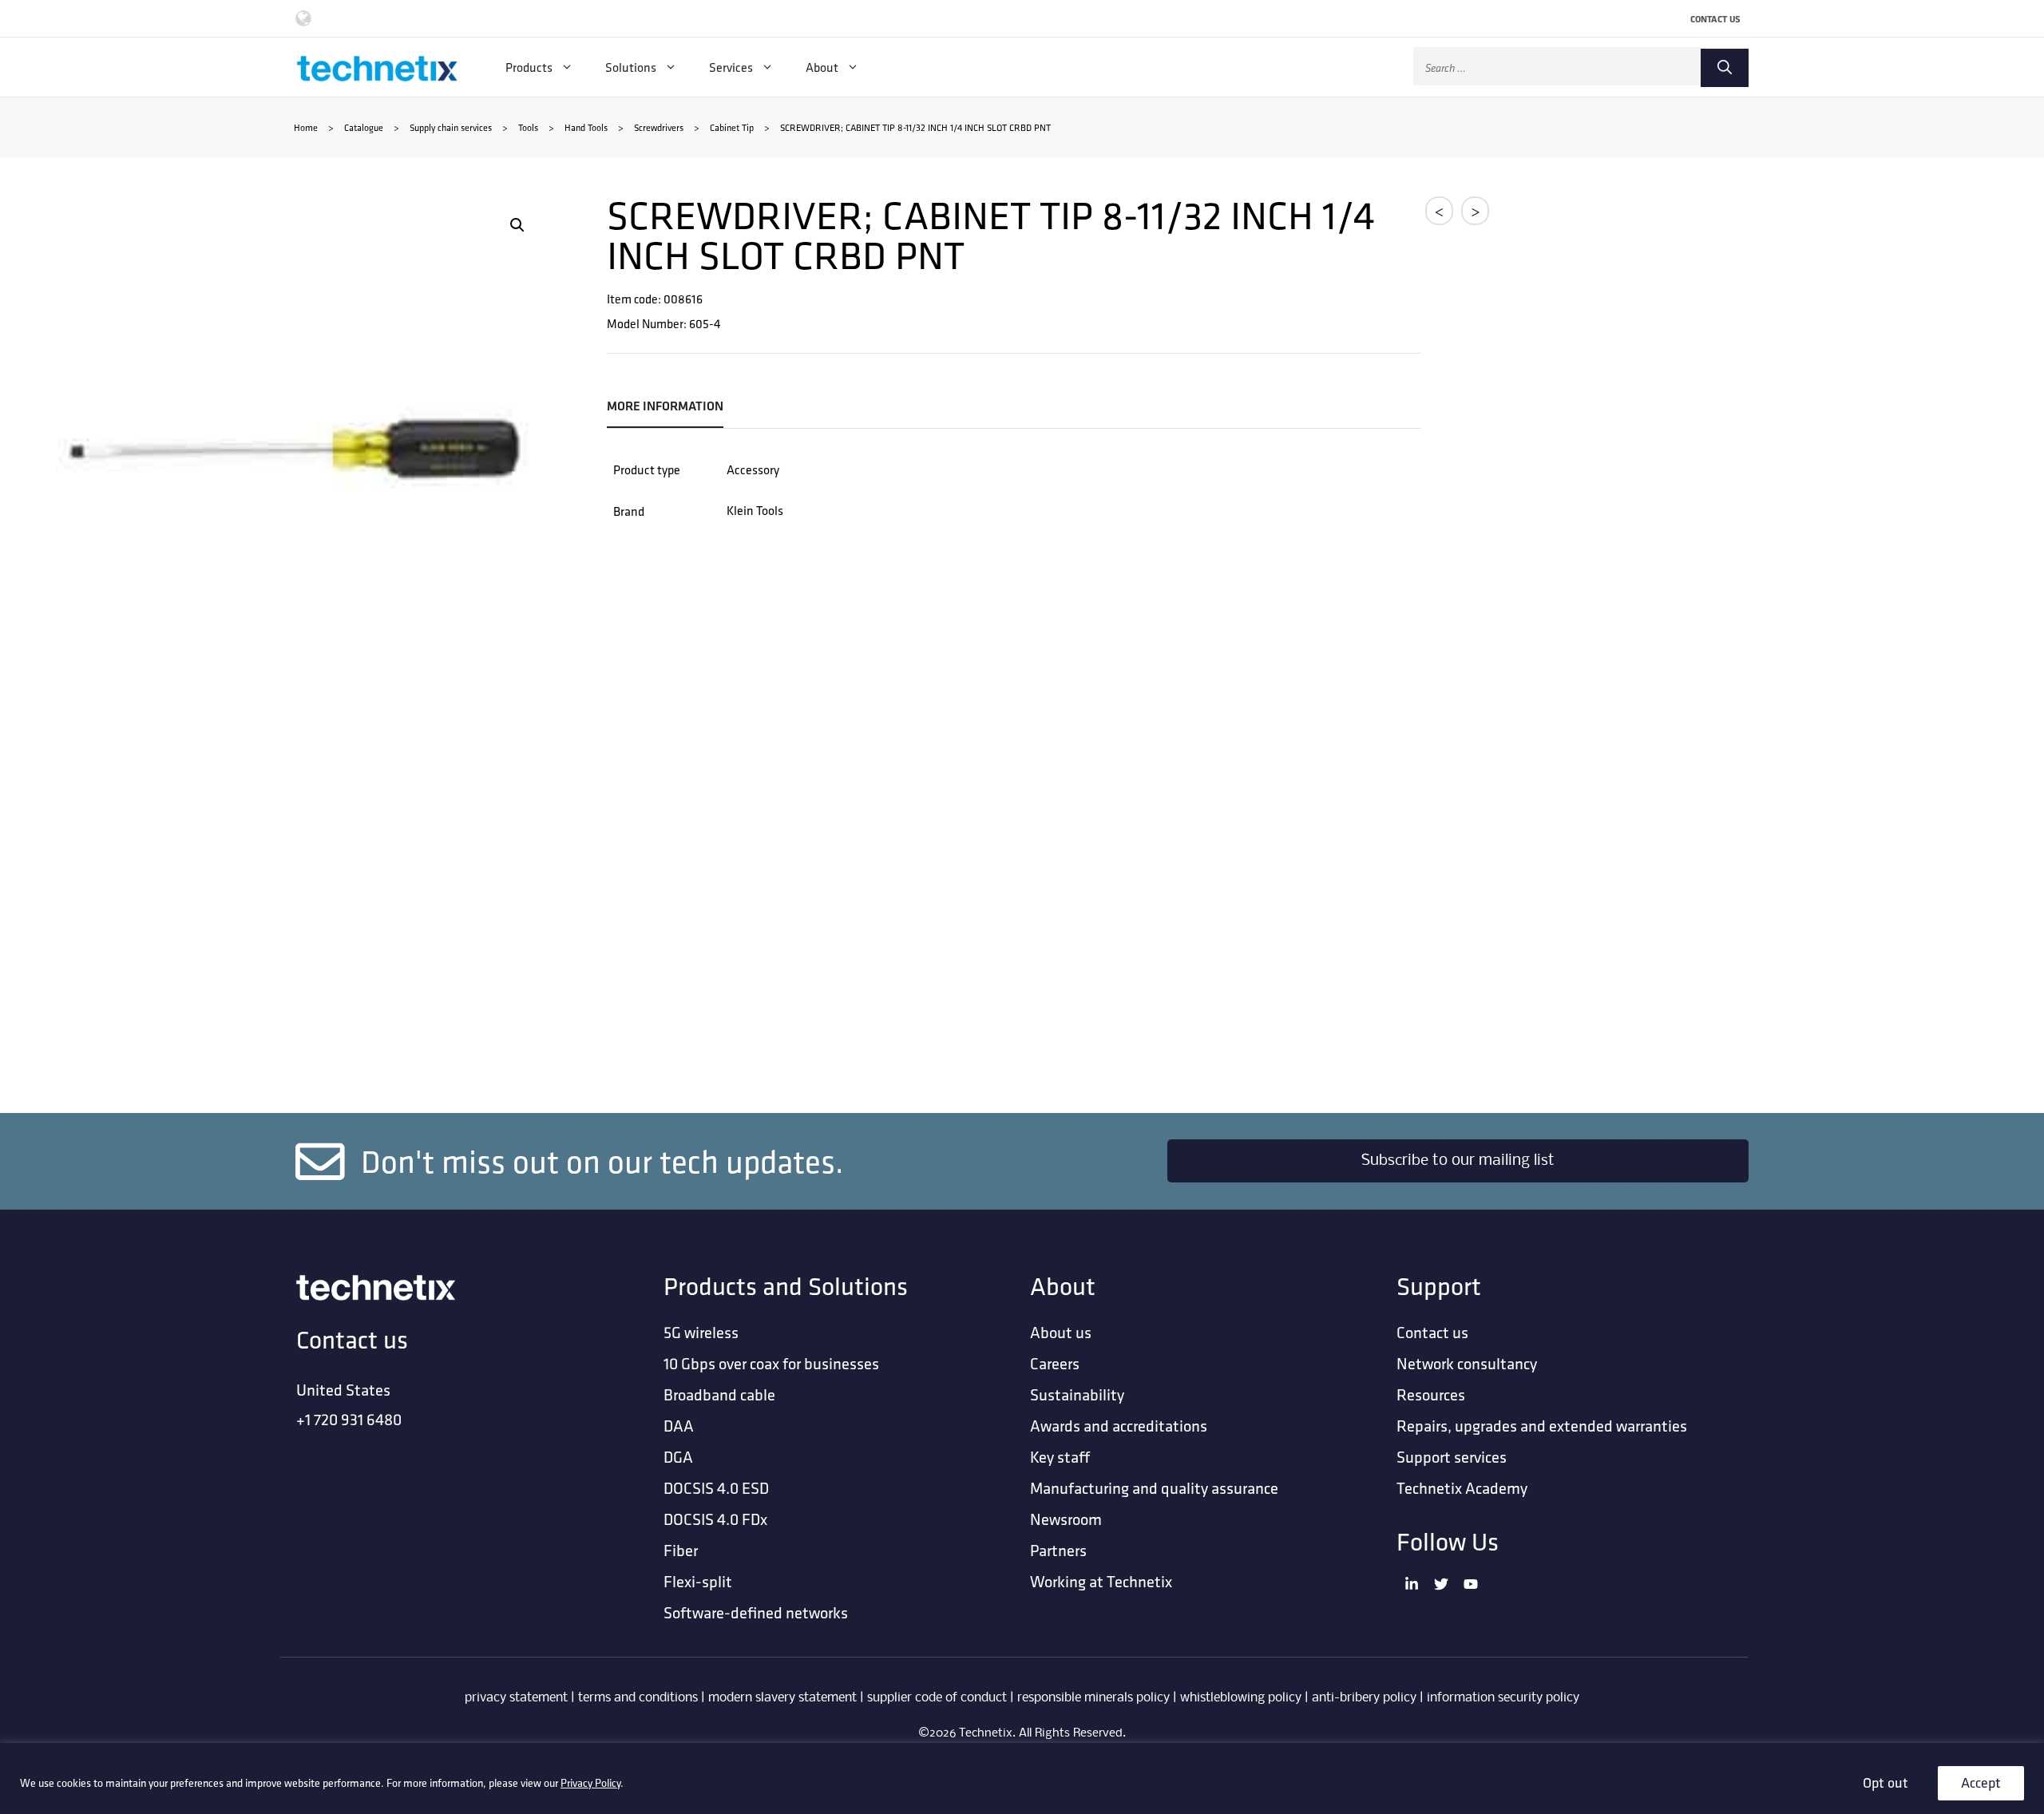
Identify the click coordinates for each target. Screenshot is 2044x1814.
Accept (1981, 1782)
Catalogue (364, 127)
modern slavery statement (782, 1698)
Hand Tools (586, 127)
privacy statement (516, 1698)
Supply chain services (451, 127)
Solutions (631, 67)
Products (529, 67)
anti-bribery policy (1364, 1698)
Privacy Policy (590, 1783)
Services (731, 67)
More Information (665, 406)
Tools (528, 127)
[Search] (1725, 68)
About (822, 67)
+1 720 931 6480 (349, 1419)
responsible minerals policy (1093, 1698)
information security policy (1503, 1698)
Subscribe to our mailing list (1458, 1161)
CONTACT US (1715, 19)
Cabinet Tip (732, 127)
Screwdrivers (659, 127)
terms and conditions (638, 1698)
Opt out (1886, 1782)
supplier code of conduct (937, 1698)
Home (306, 127)
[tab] (671, 407)
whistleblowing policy (1241, 1698)
